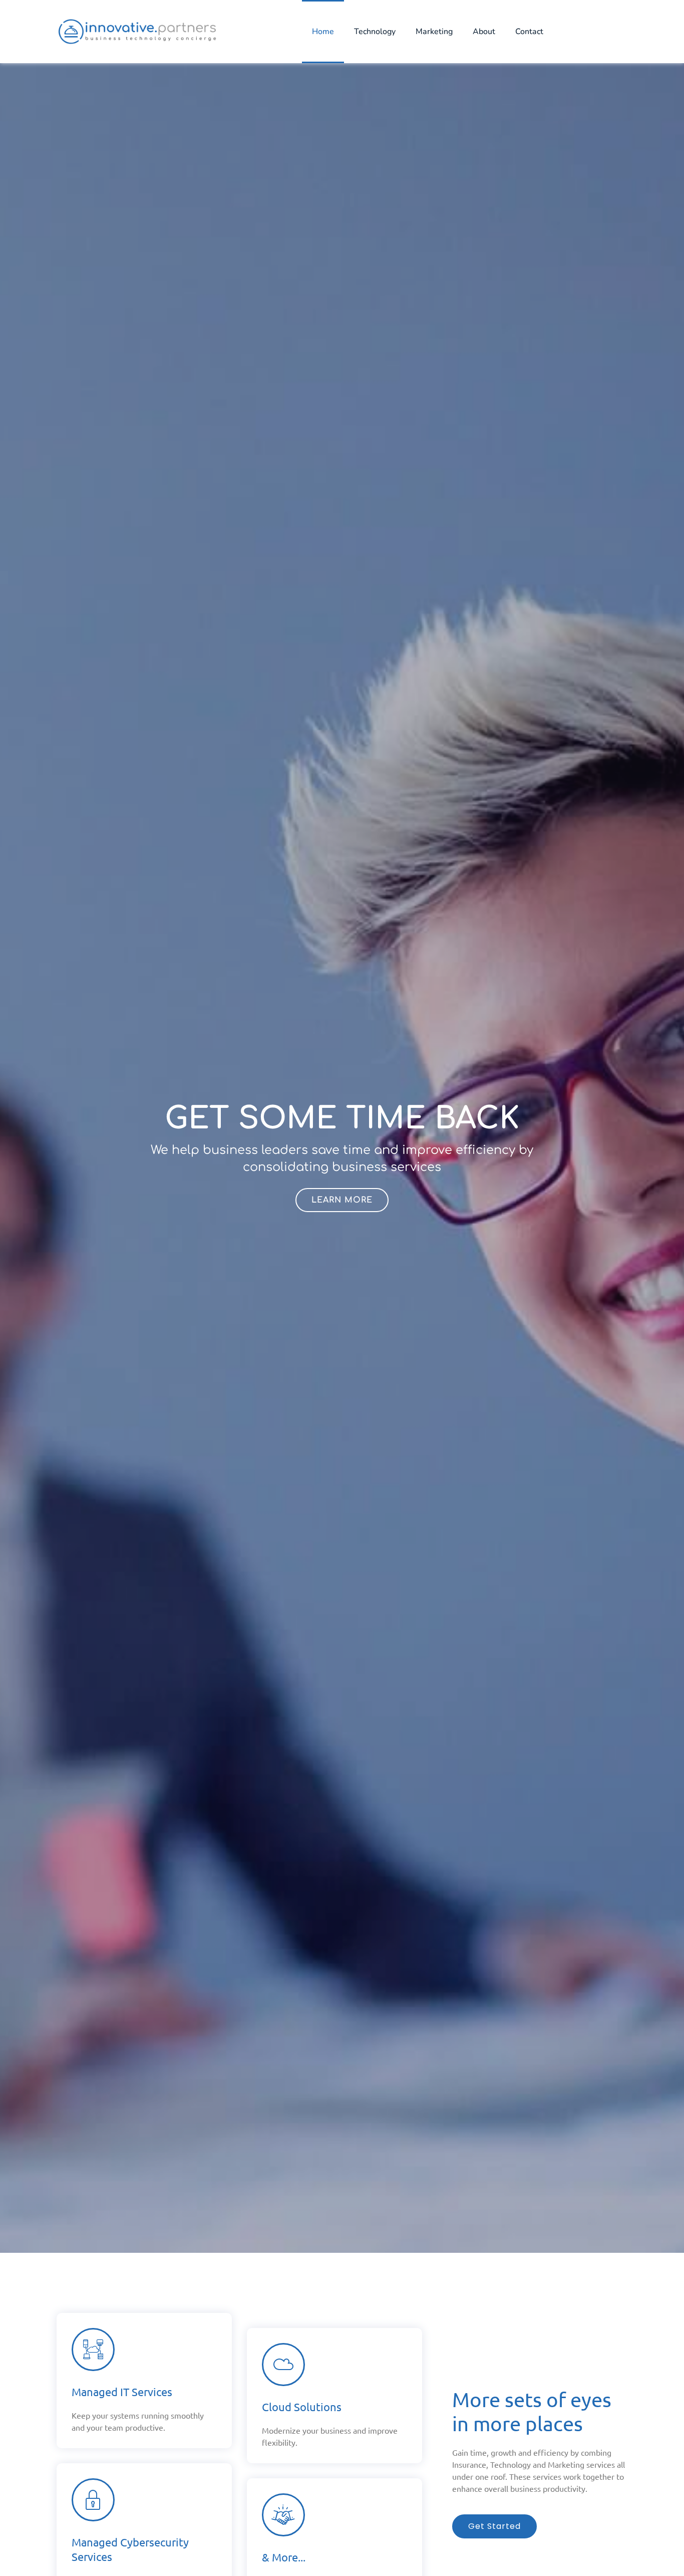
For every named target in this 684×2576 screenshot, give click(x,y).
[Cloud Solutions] (283, 2365)
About (484, 32)
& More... (284, 2557)
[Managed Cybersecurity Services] (93, 2500)
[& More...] (283, 2515)
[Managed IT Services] (93, 2350)
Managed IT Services (122, 2392)
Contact (529, 32)
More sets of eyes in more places (532, 2411)
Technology (375, 32)
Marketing (434, 32)
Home (323, 32)
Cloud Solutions (302, 2407)
